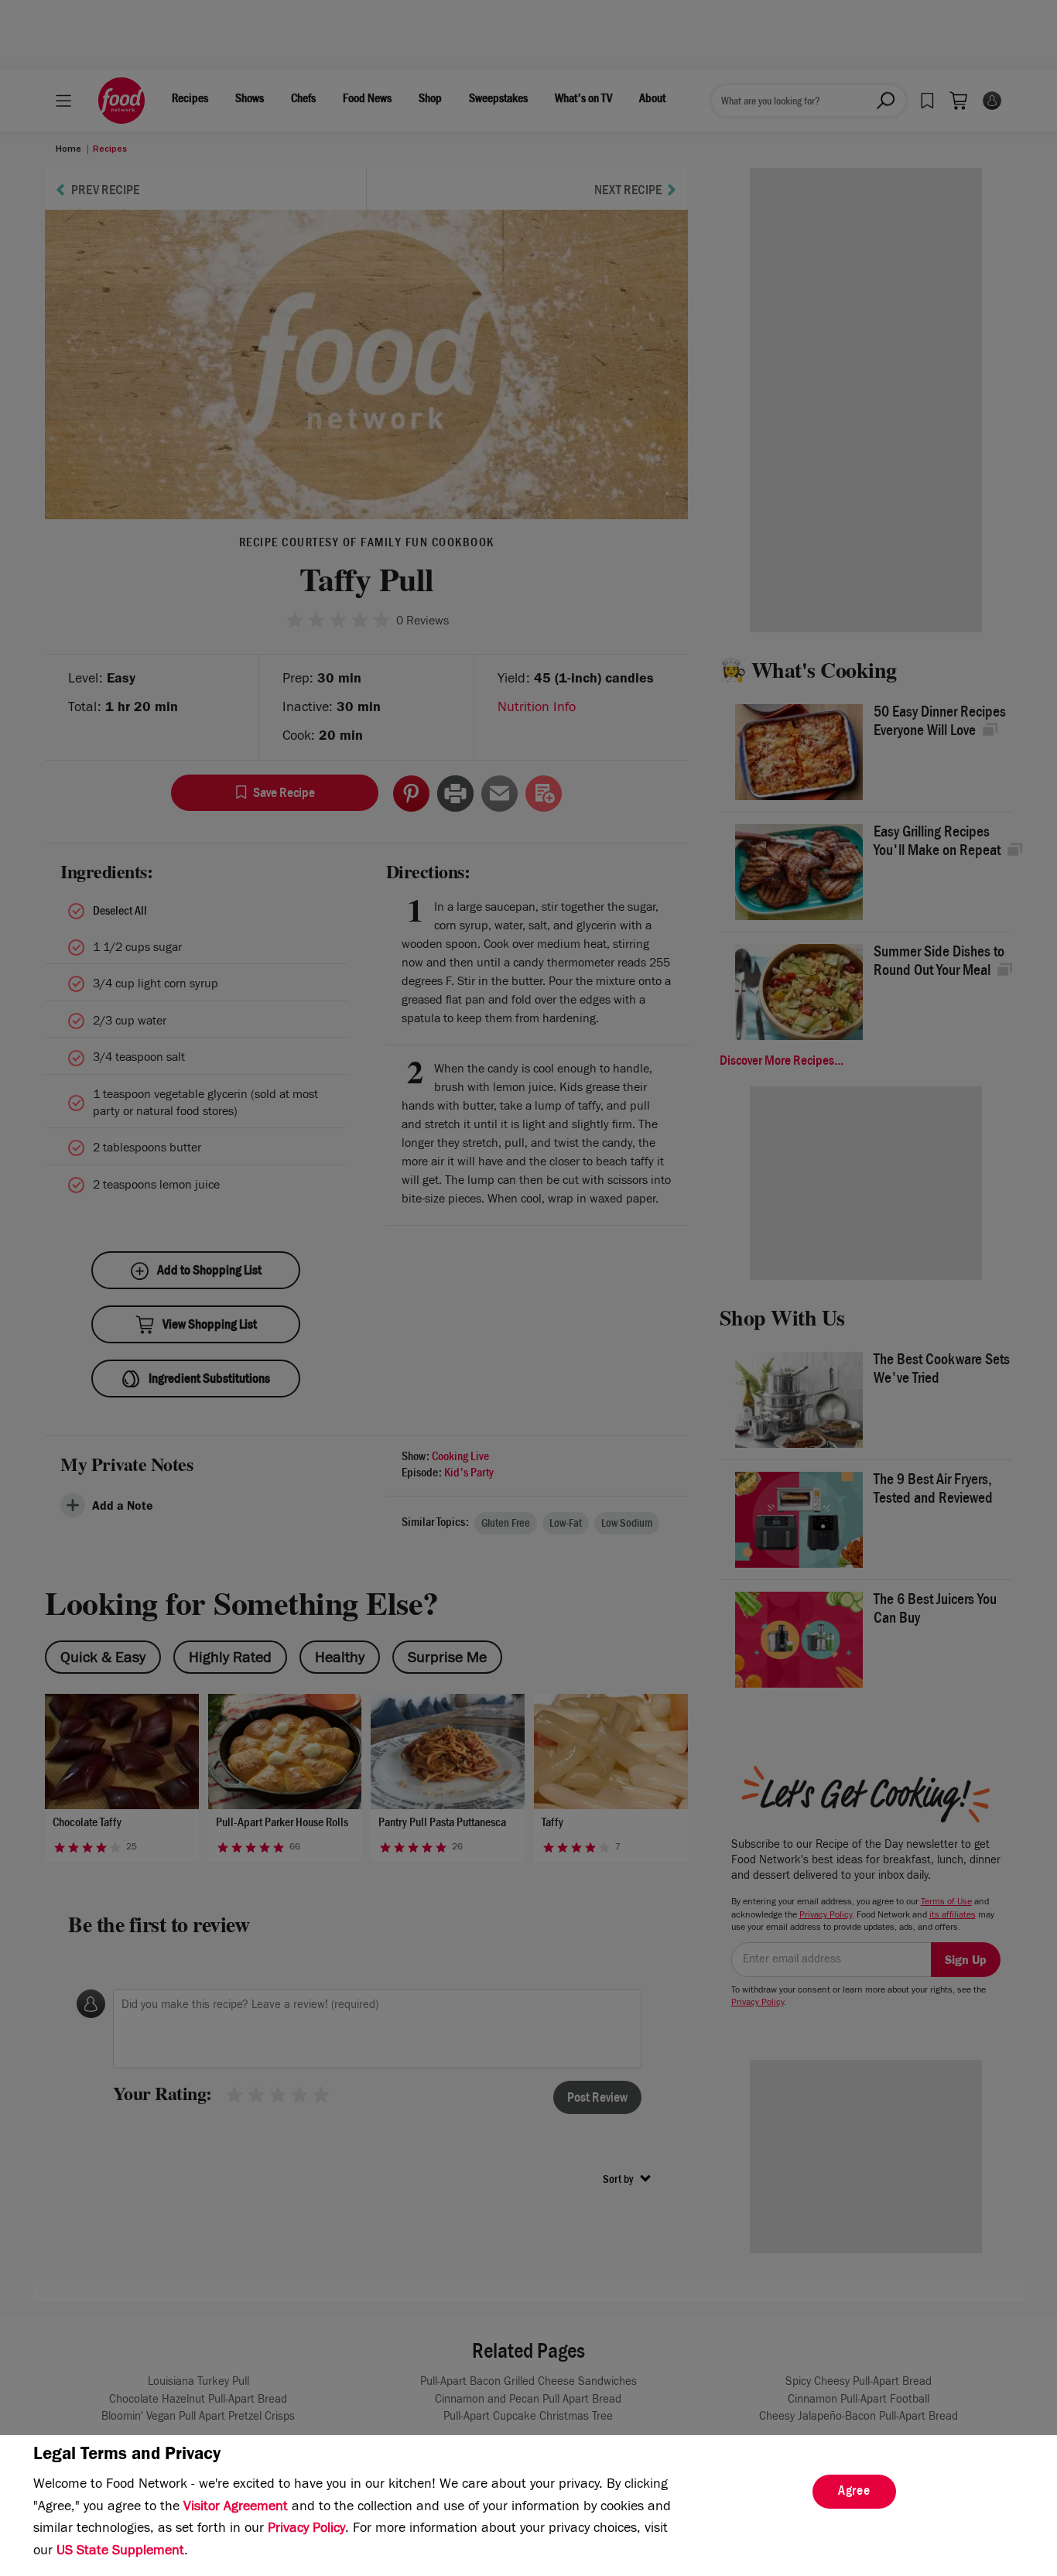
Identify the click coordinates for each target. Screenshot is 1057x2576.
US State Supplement (120, 2552)
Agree (854, 2492)
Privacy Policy (306, 2530)
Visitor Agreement (236, 2508)
